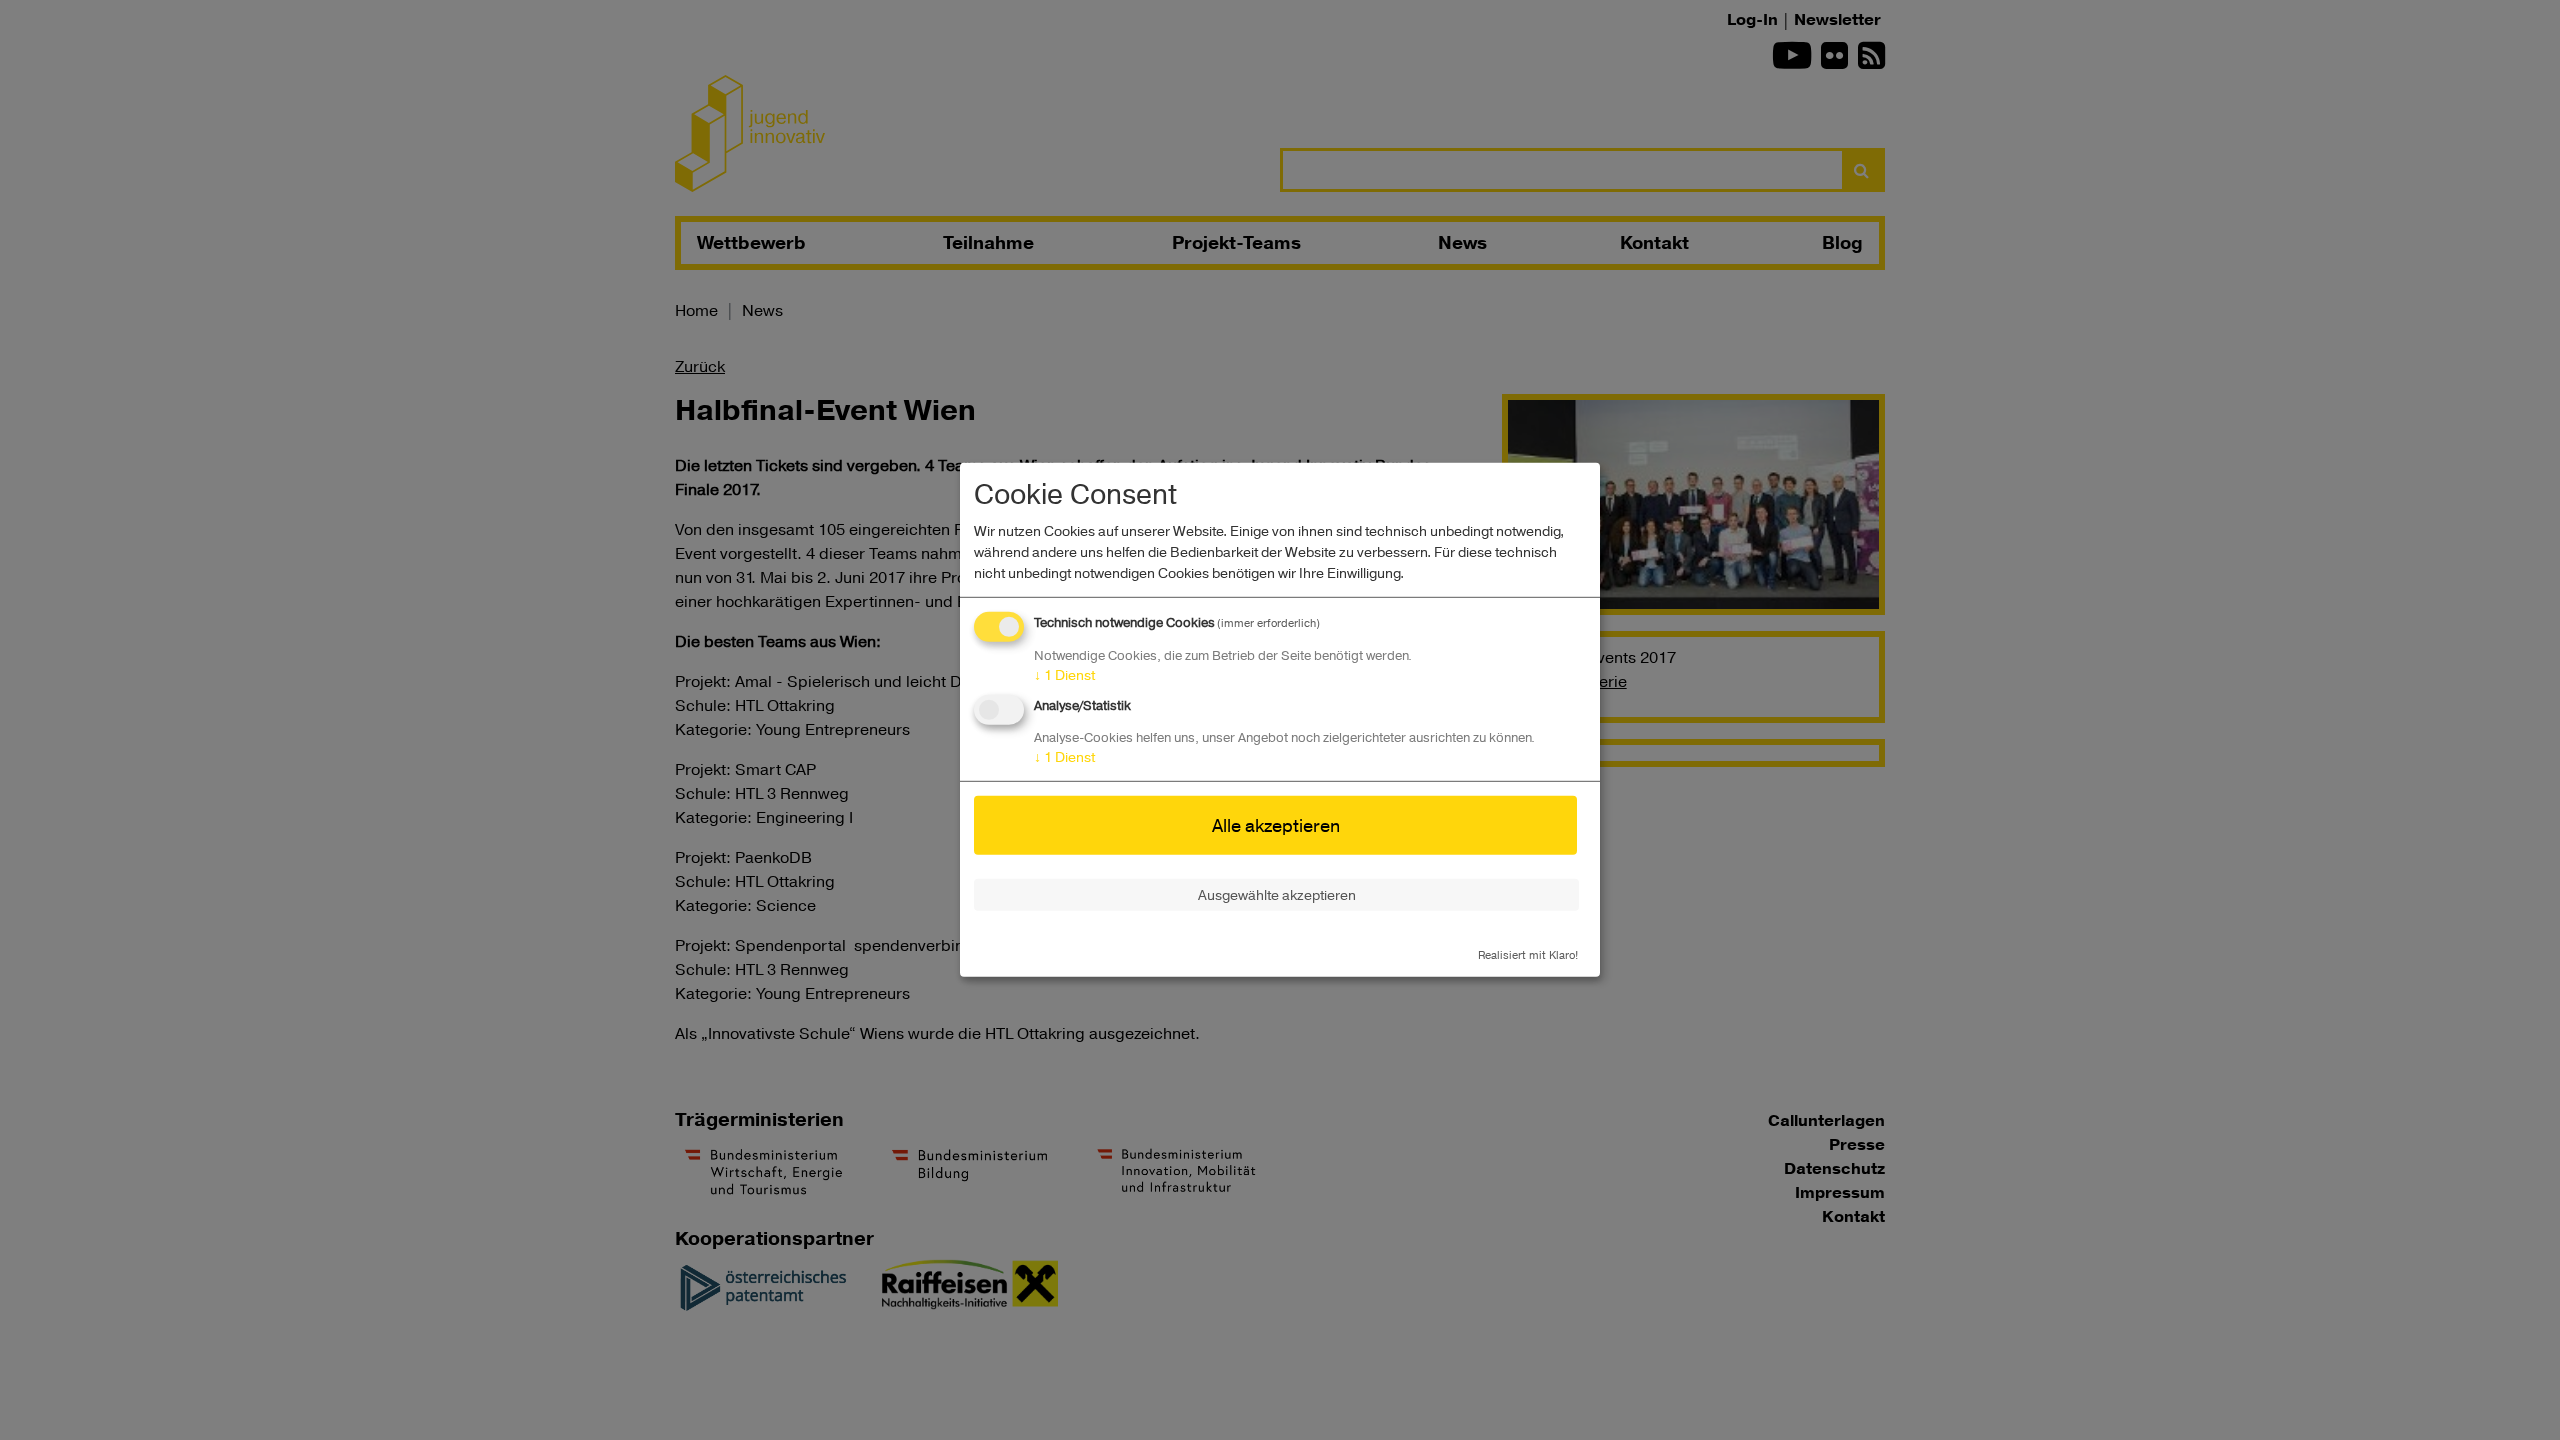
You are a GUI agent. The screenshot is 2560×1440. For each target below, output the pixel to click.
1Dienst (1064, 674)
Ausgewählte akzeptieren (1277, 894)
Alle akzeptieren (1276, 824)
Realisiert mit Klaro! (1528, 953)
